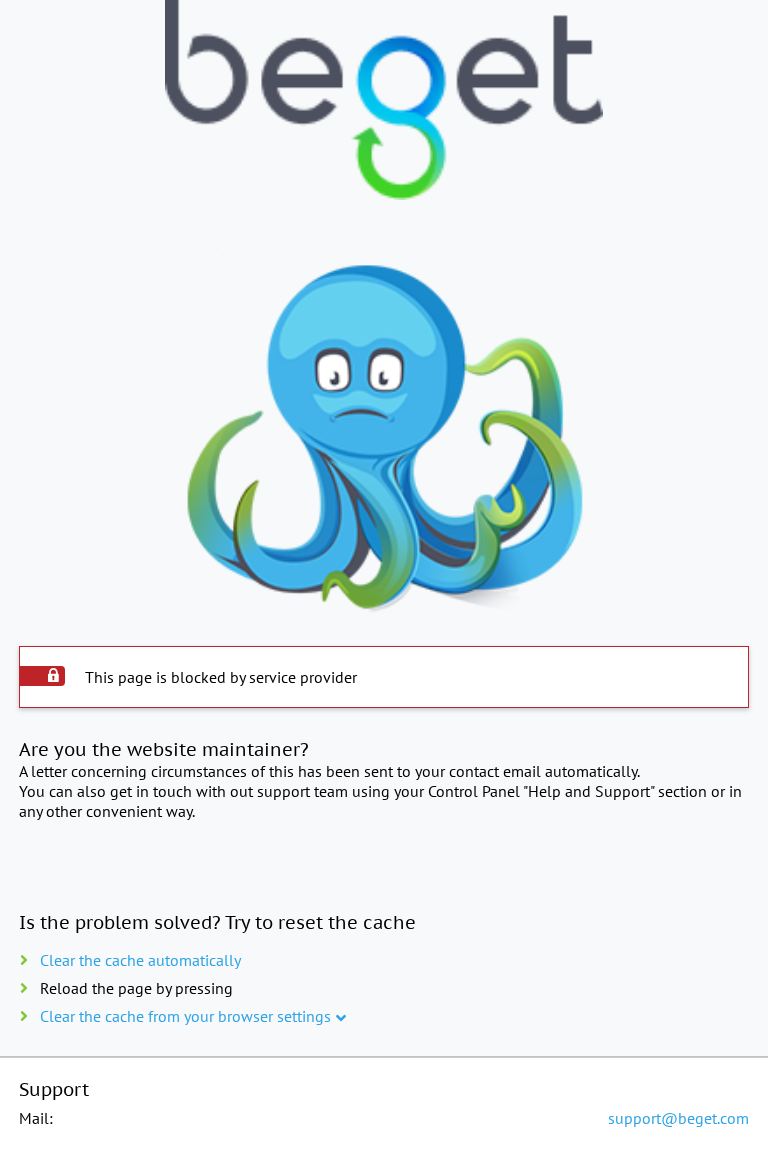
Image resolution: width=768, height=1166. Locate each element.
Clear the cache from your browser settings (185, 1016)
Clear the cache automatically (140, 960)
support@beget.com (678, 1118)
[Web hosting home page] (384, 102)
